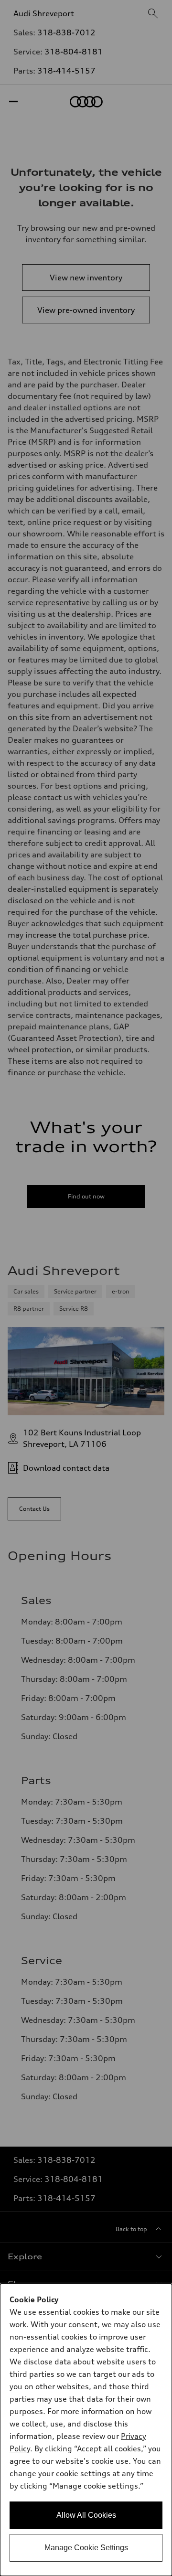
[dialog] (86, 2430)
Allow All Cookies (86, 2515)
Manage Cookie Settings (86, 2548)
